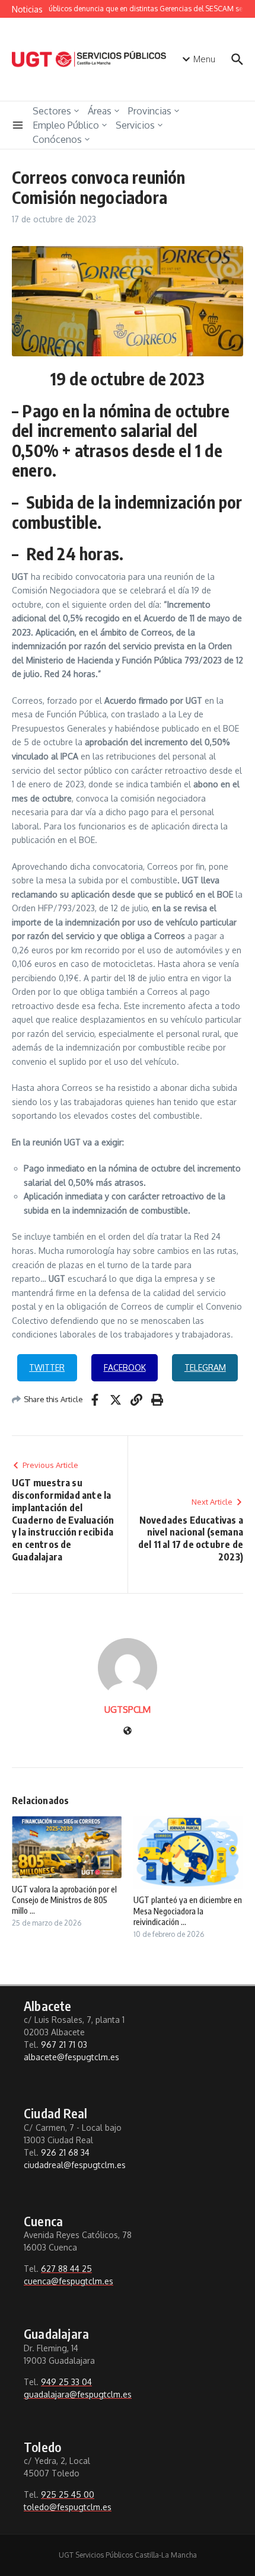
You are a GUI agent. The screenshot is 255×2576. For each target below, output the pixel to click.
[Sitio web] (128, 1731)
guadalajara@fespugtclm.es (78, 2394)
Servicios (135, 125)
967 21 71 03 (64, 2044)
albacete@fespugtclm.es (71, 2057)
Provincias (150, 111)
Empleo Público (66, 125)
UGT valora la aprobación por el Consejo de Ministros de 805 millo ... (64, 1900)
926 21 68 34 (65, 2152)
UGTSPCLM (128, 1710)
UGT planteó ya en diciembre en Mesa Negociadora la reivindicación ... (188, 1911)
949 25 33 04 (66, 2382)
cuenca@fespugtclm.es (68, 2281)
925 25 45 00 (68, 2494)
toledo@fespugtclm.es (68, 2507)
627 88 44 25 (66, 2269)
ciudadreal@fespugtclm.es (75, 2165)
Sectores (52, 111)
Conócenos (57, 139)
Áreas (100, 111)
